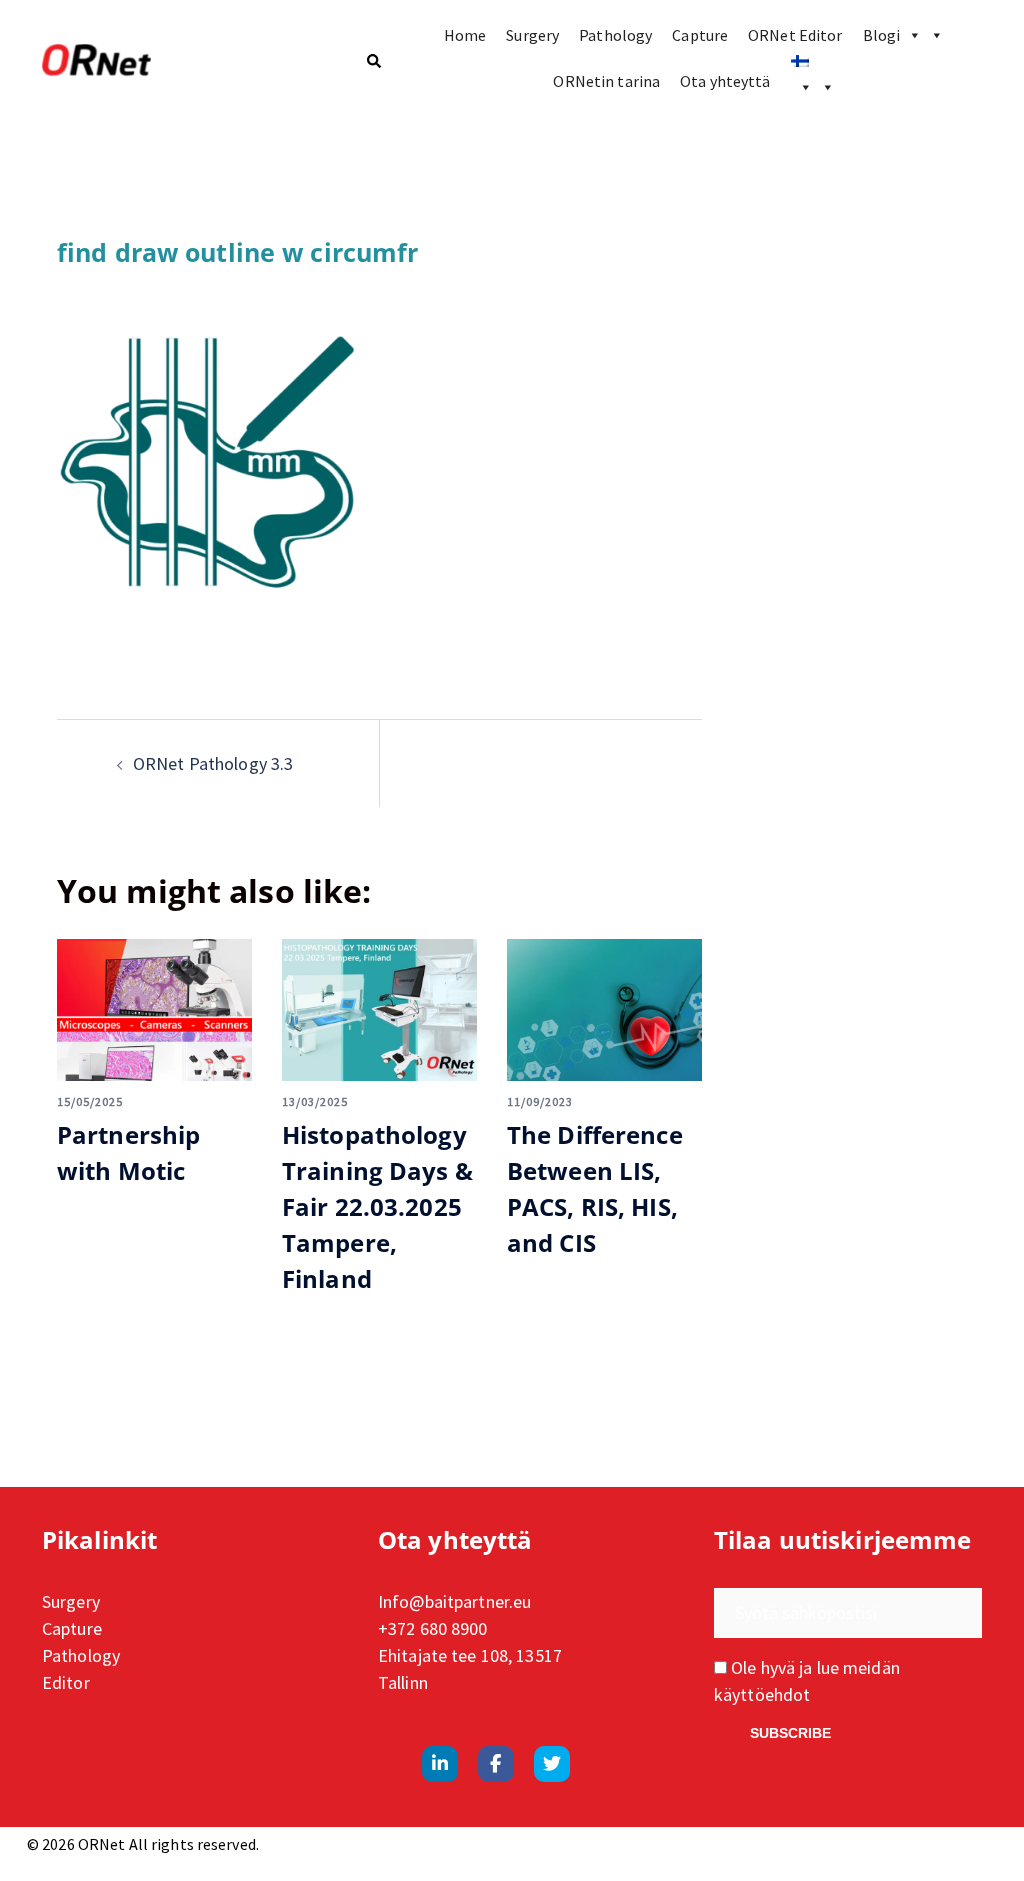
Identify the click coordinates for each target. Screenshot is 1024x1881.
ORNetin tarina (606, 81)
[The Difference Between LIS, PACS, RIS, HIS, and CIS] (604, 1010)
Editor (66, 1682)
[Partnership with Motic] (154, 1010)
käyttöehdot (762, 1694)
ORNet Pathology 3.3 (213, 763)
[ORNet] (188, 61)
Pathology (615, 35)
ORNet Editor (795, 35)
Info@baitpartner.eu (454, 1601)
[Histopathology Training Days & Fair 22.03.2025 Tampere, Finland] (379, 1010)
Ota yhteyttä (725, 81)
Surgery (532, 35)
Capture (700, 35)
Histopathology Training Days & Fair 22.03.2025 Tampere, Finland (377, 1206)
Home (465, 35)
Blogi (882, 35)
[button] (373, 61)
